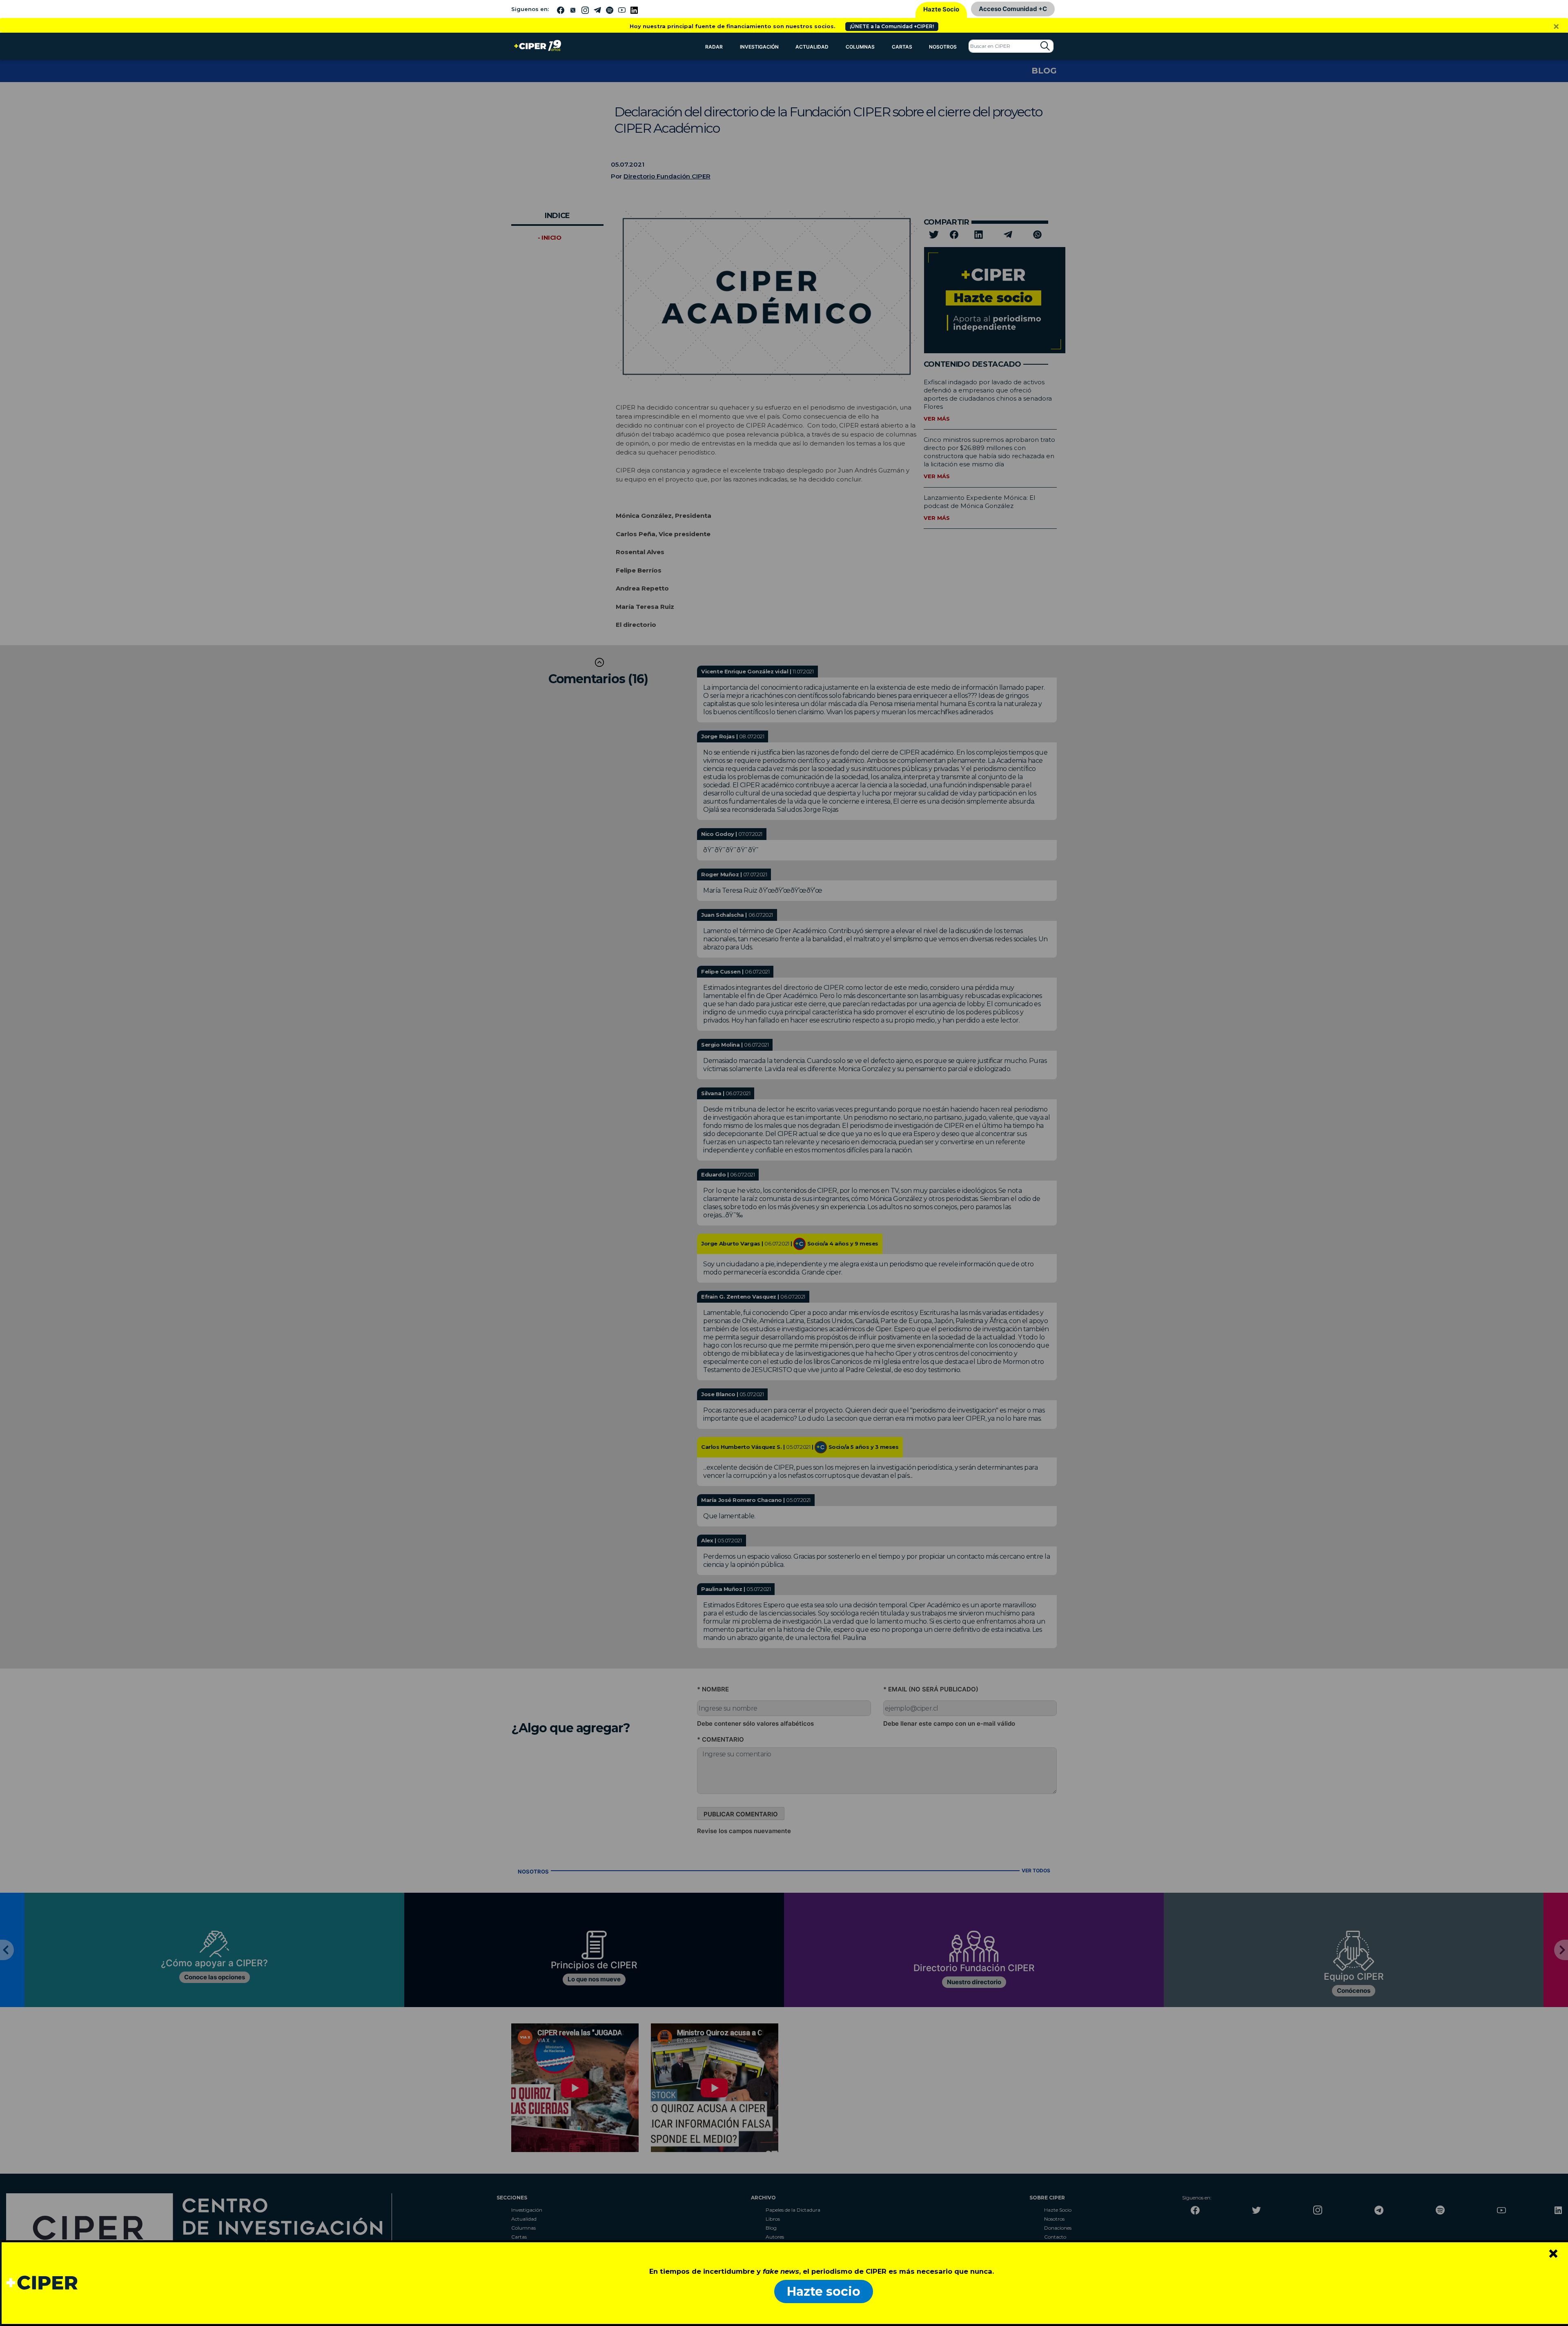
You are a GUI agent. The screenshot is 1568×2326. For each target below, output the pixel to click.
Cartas (902, 47)
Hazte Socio (941, 9)
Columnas (860, 47)
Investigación (759, 47)
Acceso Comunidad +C (1013, 9)
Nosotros (943, 47)
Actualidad (812, 47)
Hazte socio (824, 2291)
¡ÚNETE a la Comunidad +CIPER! (892, 26)
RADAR (714, 47)
